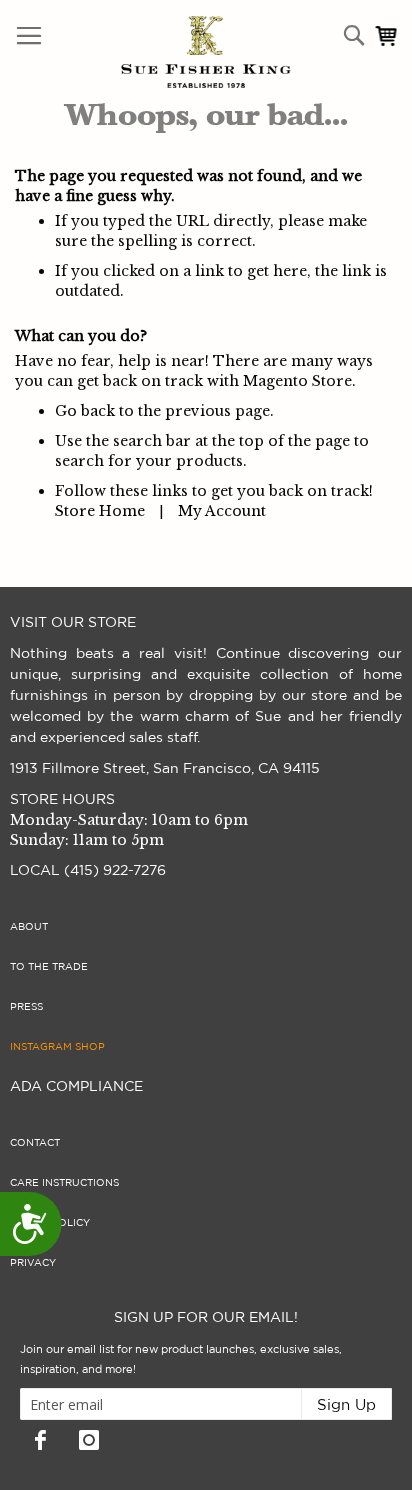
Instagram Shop (57, 1047)
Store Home (100, 511)
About (29, 927)
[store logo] (163, 52)
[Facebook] (40, 1440)
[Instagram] (89, 1440)
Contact (35, 1143)
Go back (85, 411)
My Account (222, 511)
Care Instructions (64, 1183)
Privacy (33, 1263)
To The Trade (49, 967)
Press (26, 1007)
